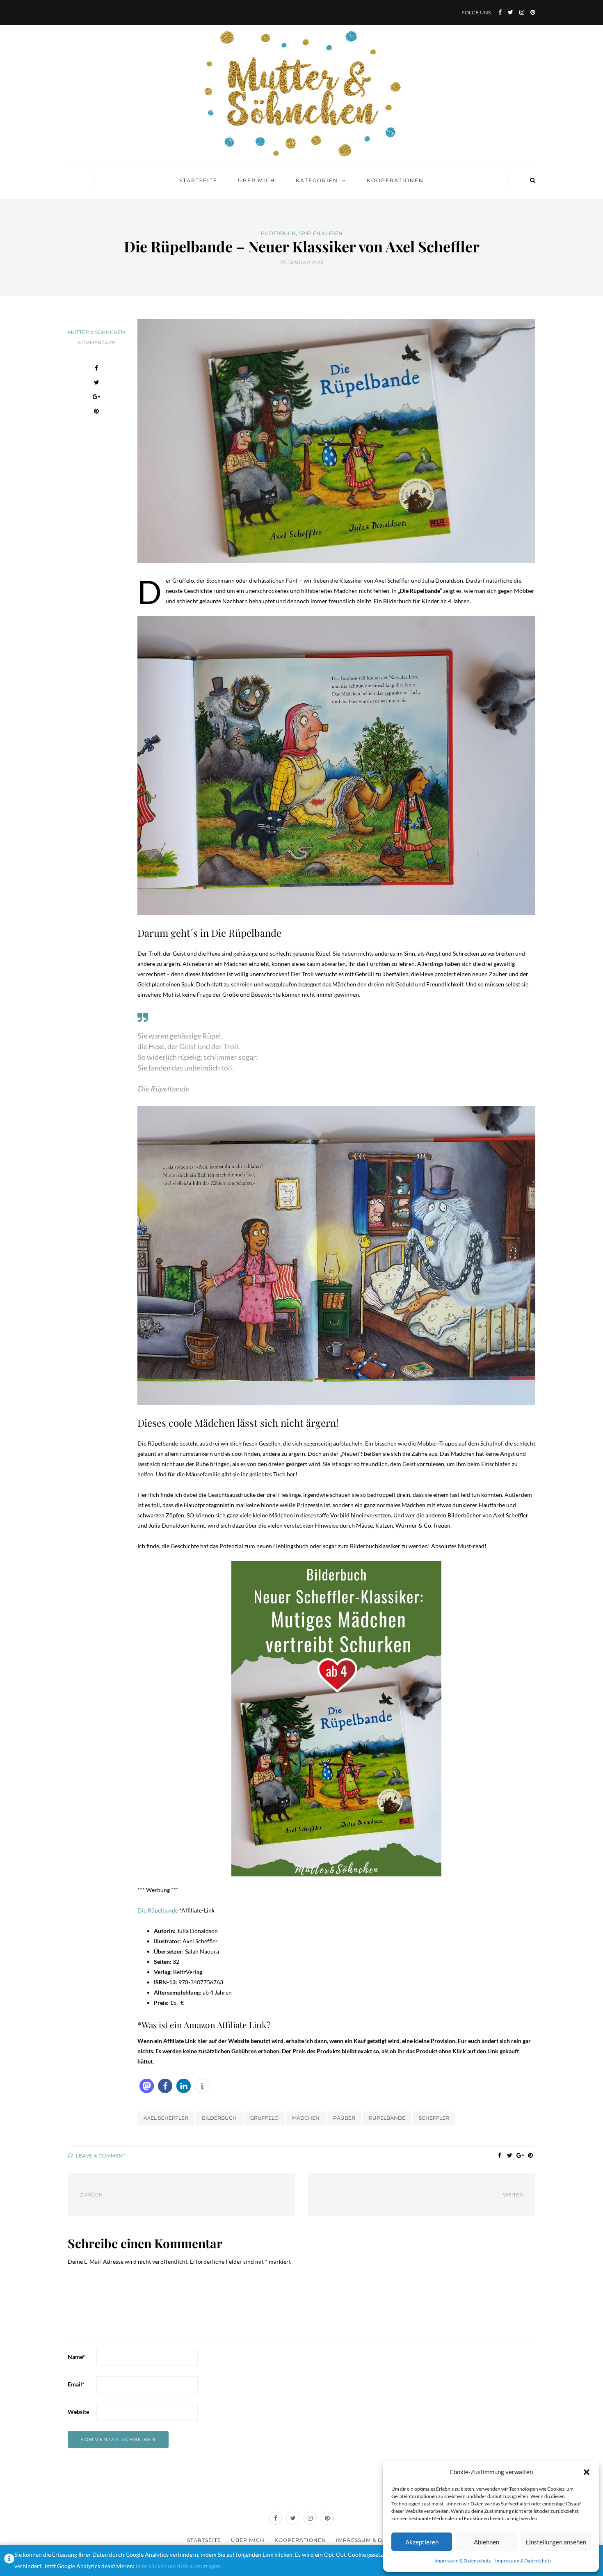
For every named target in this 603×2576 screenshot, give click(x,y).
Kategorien (317, 180)
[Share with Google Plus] (97, 398)
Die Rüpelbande (158, 1910)
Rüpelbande (387, 2118)
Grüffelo (264, 2118)
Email (76, 2384)
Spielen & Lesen (321, 233)
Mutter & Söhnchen (96, 332)
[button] (587, 2472)
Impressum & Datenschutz (463, 2561)
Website (78, 2412)
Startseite (198, 180)
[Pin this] (97, 412)
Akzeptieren (422, 2542)
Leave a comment (100, 2156)
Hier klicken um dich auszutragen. (179, 2566)
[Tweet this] (97, 383)
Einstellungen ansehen (556, 2542)
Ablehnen (487, 2542)
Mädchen (306, 2118)
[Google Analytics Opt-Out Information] (9, 2560)
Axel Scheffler (166, 2118)
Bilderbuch (278, 233)
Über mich (257, 180)
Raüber (344, 2118)
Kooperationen (395, 180)
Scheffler (434, 2118)
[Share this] (97, 369)
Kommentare (96, 342)
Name (76, 2357)
